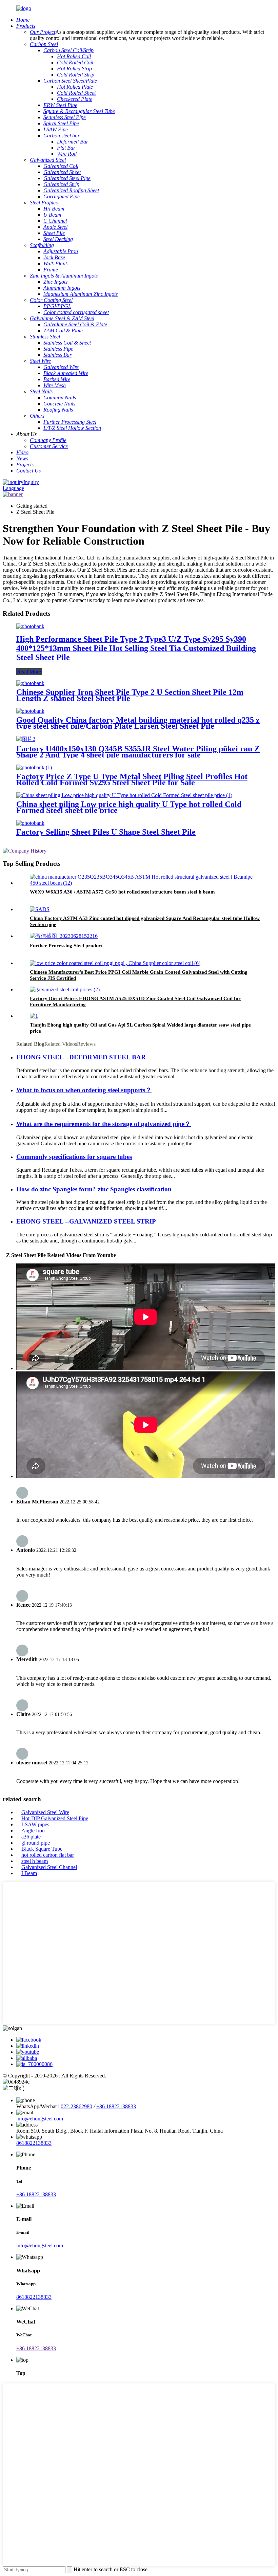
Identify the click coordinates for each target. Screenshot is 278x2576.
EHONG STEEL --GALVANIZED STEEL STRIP (86, 1221)
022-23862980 (76, 2106)
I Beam (29, 1873)
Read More (29, 672)
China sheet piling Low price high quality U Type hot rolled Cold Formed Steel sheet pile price (129, 807)
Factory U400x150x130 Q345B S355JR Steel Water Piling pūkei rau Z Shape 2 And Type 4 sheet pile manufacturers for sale (138, 752)
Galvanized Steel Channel (49, 1867)
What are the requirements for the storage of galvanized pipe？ (104, 1124)
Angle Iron (33, 1831)
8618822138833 (34, 2143)
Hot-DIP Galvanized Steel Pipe (55, 1818)
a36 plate (31, 1837)
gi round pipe (36, 1843)
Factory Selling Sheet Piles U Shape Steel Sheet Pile (106, 832)
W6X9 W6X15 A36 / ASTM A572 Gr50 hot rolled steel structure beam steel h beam (122, 892)
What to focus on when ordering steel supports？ (84, 1090)
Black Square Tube (42, 1849)
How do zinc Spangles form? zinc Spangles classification (94, 1189)
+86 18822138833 (116, 2106)
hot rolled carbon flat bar (48, 1855)
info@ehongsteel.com (40, 2119)
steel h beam (35, 1861)
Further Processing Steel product (66, 946)
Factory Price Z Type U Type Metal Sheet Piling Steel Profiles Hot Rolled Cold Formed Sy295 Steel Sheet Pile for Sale (132, 779)
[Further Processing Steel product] (64, 936)
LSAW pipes (35, 1824)
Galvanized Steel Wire (45, 1812)
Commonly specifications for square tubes (74, 1157)
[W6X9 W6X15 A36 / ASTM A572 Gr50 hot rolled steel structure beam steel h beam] (146, 883)
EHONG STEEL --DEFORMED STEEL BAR (81, 1057)
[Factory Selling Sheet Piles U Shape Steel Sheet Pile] (30, 823)
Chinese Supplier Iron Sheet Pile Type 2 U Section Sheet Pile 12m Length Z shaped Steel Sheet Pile (130, 695)
